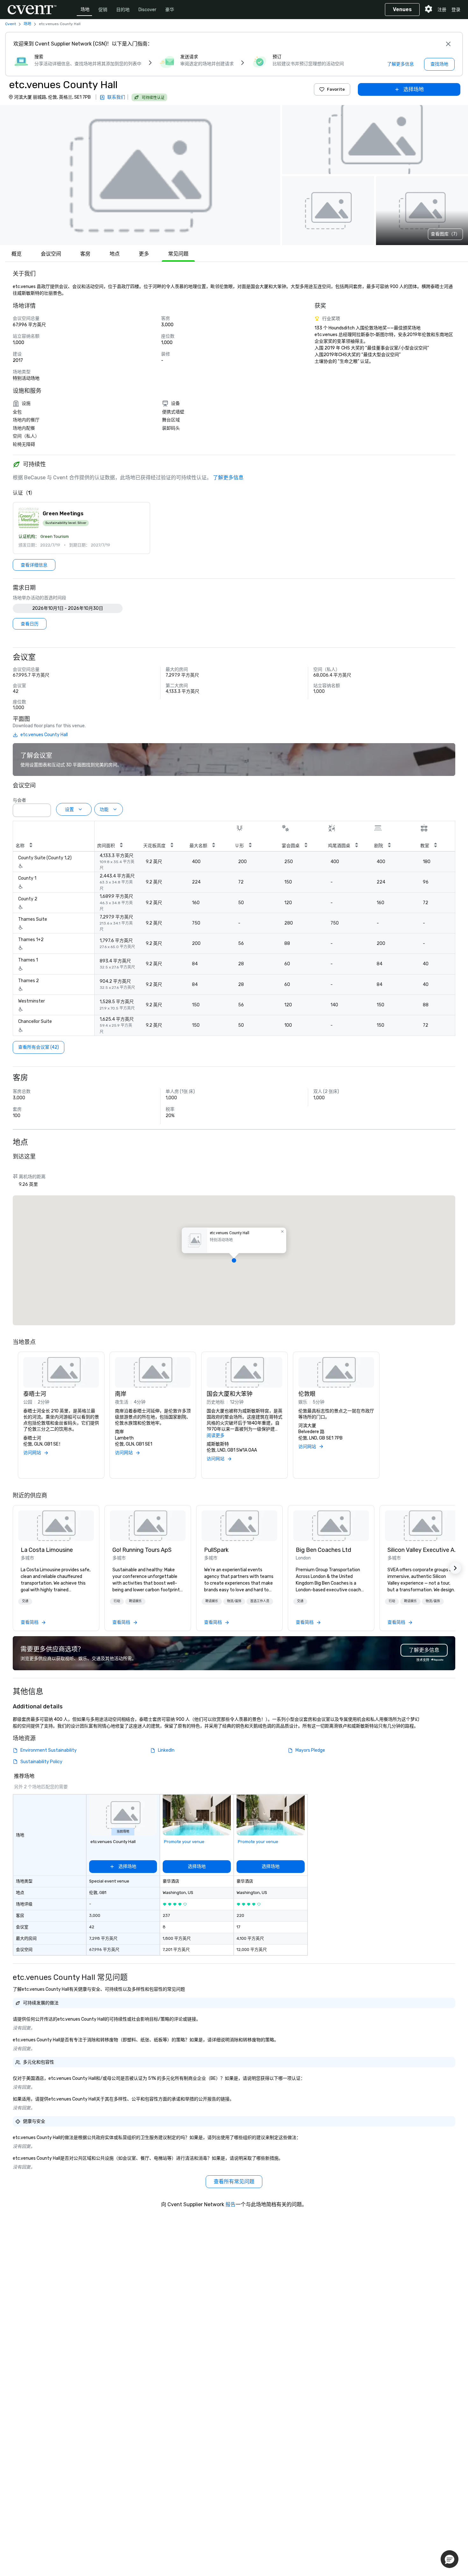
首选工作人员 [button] (260, 1601)
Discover (147, 10)
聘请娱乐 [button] (135, 1601)
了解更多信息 (228, 478)
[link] (56, 1526)
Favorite (336, 89)
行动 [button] (117, 1601)
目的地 (123, 10)
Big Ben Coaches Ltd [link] (323, 1550)
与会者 (19, 800)
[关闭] (448, 44)
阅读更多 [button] (216, 1436)
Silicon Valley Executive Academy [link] (423, 1550)
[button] (140, 175)
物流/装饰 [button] (234, 1601)
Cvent (11, 24)
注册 (442, 10)
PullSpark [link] (216, 1550)
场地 (85, 9)
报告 (230, 2204)
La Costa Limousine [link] (47, 1550)
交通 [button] (25, 1601)
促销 (103, 10)
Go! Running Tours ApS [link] (142, 1550)
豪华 (170, 10)
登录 (456, 10)
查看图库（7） (445, 234)
